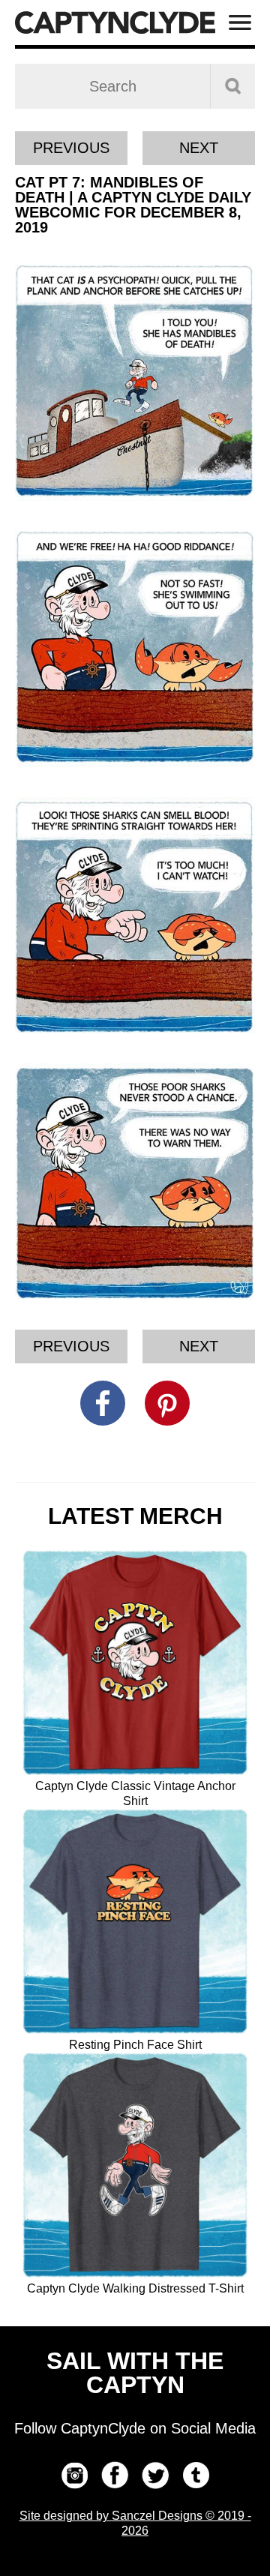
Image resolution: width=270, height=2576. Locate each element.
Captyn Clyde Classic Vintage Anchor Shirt (135, 1793)
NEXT (199, 148)
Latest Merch (135, 1516)
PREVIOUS (71, 148)
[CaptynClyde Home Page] (115, 22)
